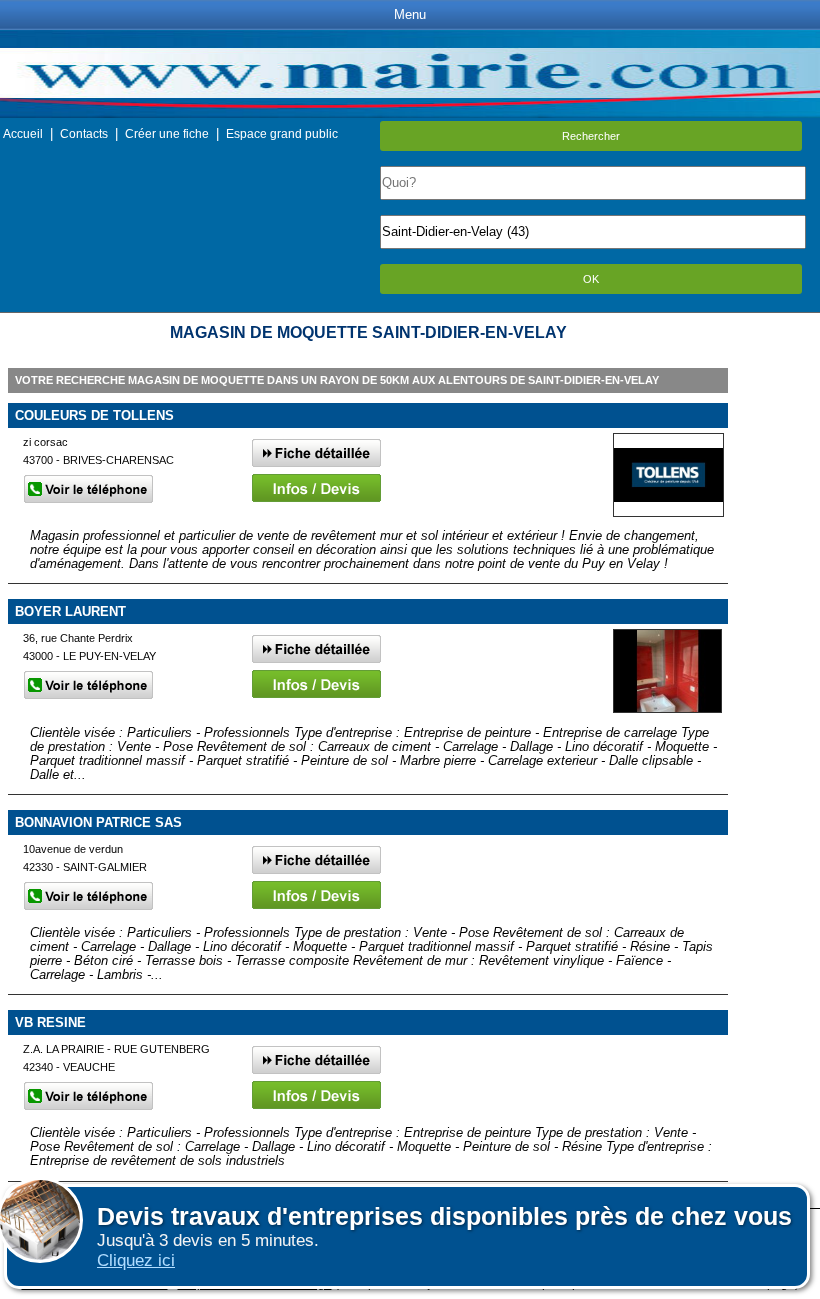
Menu (410, 14)
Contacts (84, 134)
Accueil (23, 134)
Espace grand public (282, 134)
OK (591, 279)
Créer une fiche (167, 134)
